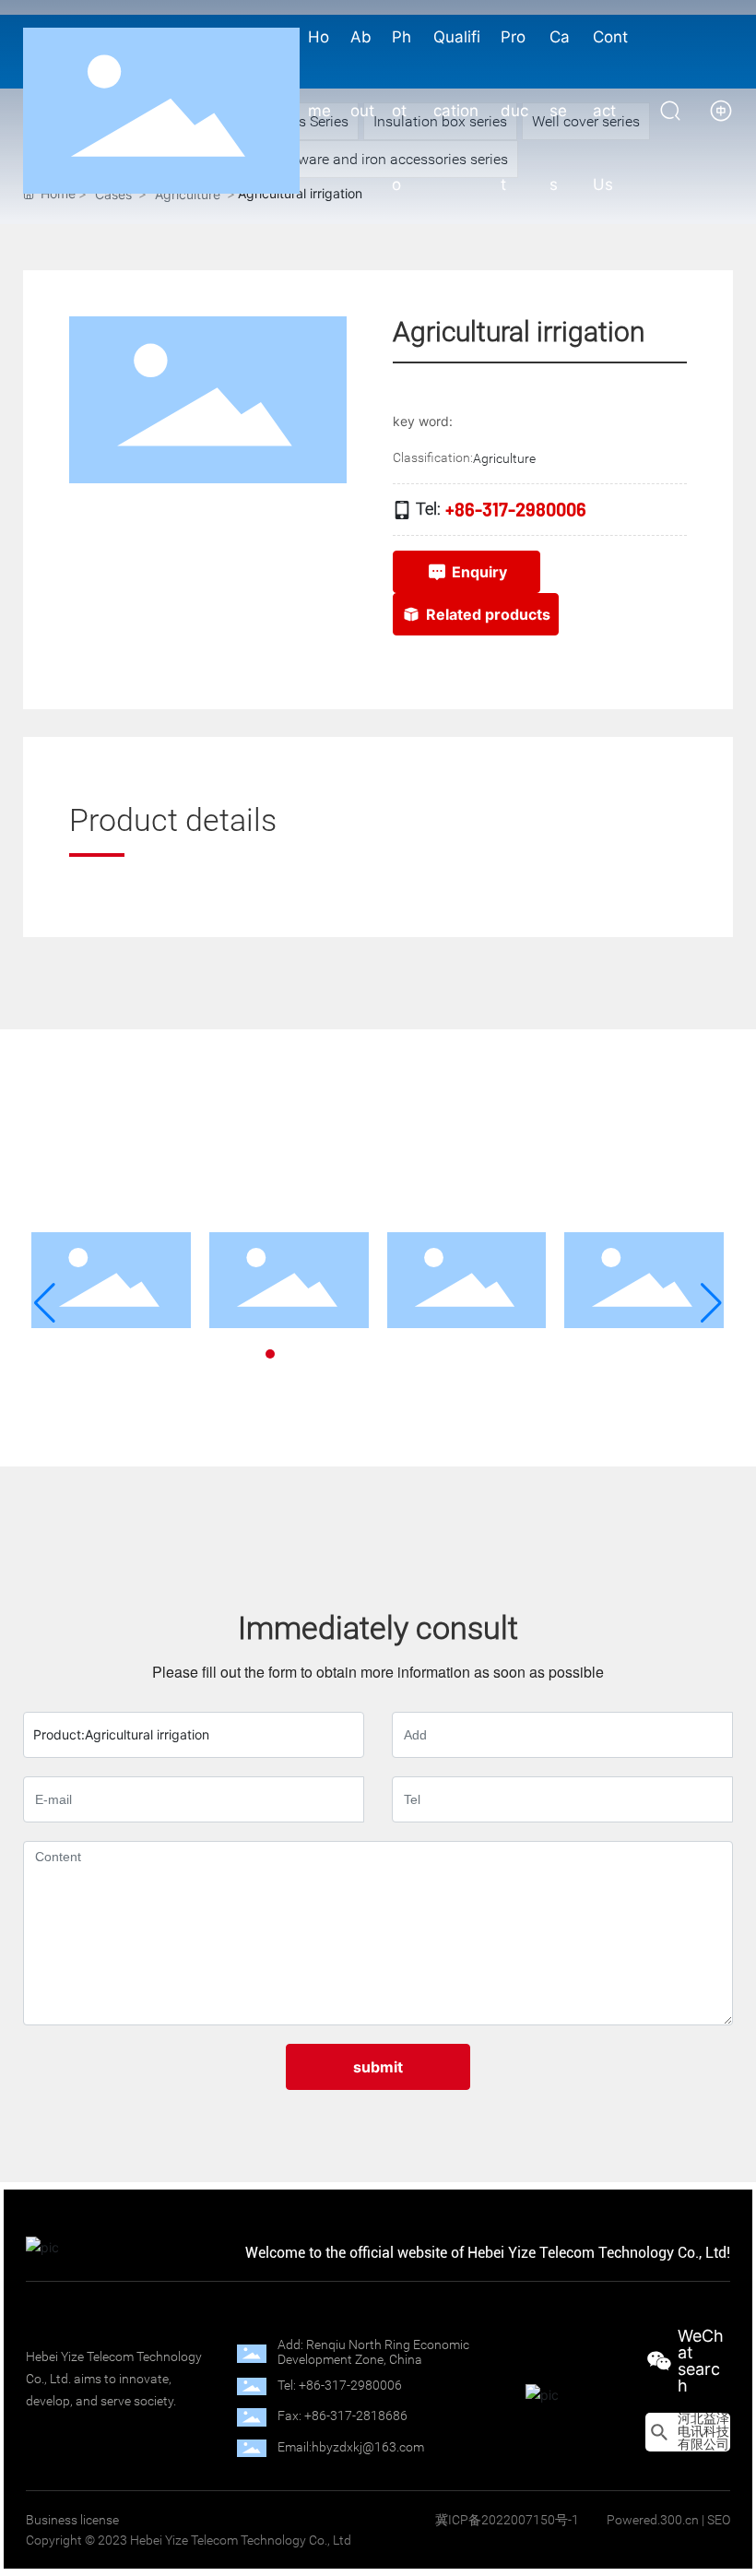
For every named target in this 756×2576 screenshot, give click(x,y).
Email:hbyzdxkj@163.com (351, 2447)
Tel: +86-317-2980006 (340, 2385)
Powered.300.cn (653, 2520)
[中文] (721, 109)
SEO (719, 2520)
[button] (254, 1354)
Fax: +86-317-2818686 (343, 2416)
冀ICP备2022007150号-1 (507, 2520)
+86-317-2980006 (516, 509)
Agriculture (504, 458)
